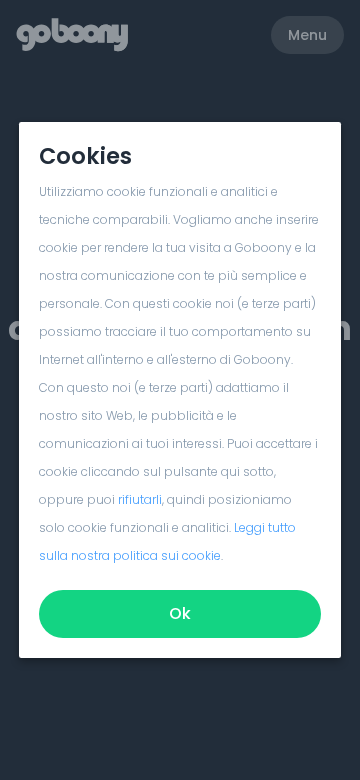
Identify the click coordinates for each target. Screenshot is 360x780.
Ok (180, 613)
